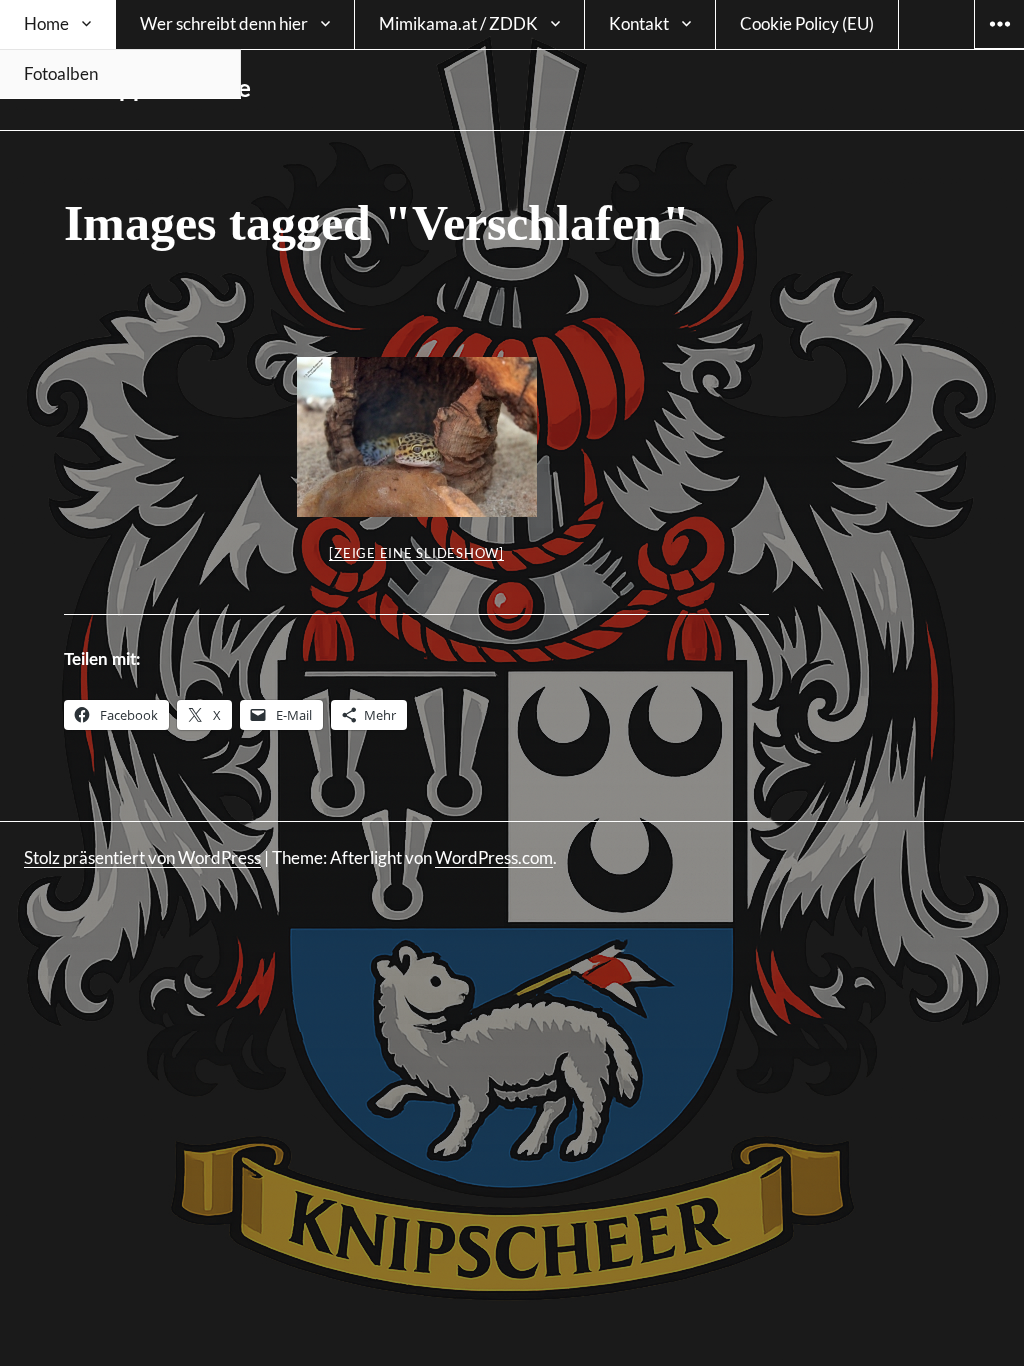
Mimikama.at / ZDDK (458, 23)
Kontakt (639, 23)
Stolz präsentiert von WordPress (142, 857)
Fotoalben (61, 73)
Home (46, 23)
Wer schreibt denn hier (224, 23)
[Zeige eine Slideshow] (416, 553)
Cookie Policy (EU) (807, 23)
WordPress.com (494, 857)
